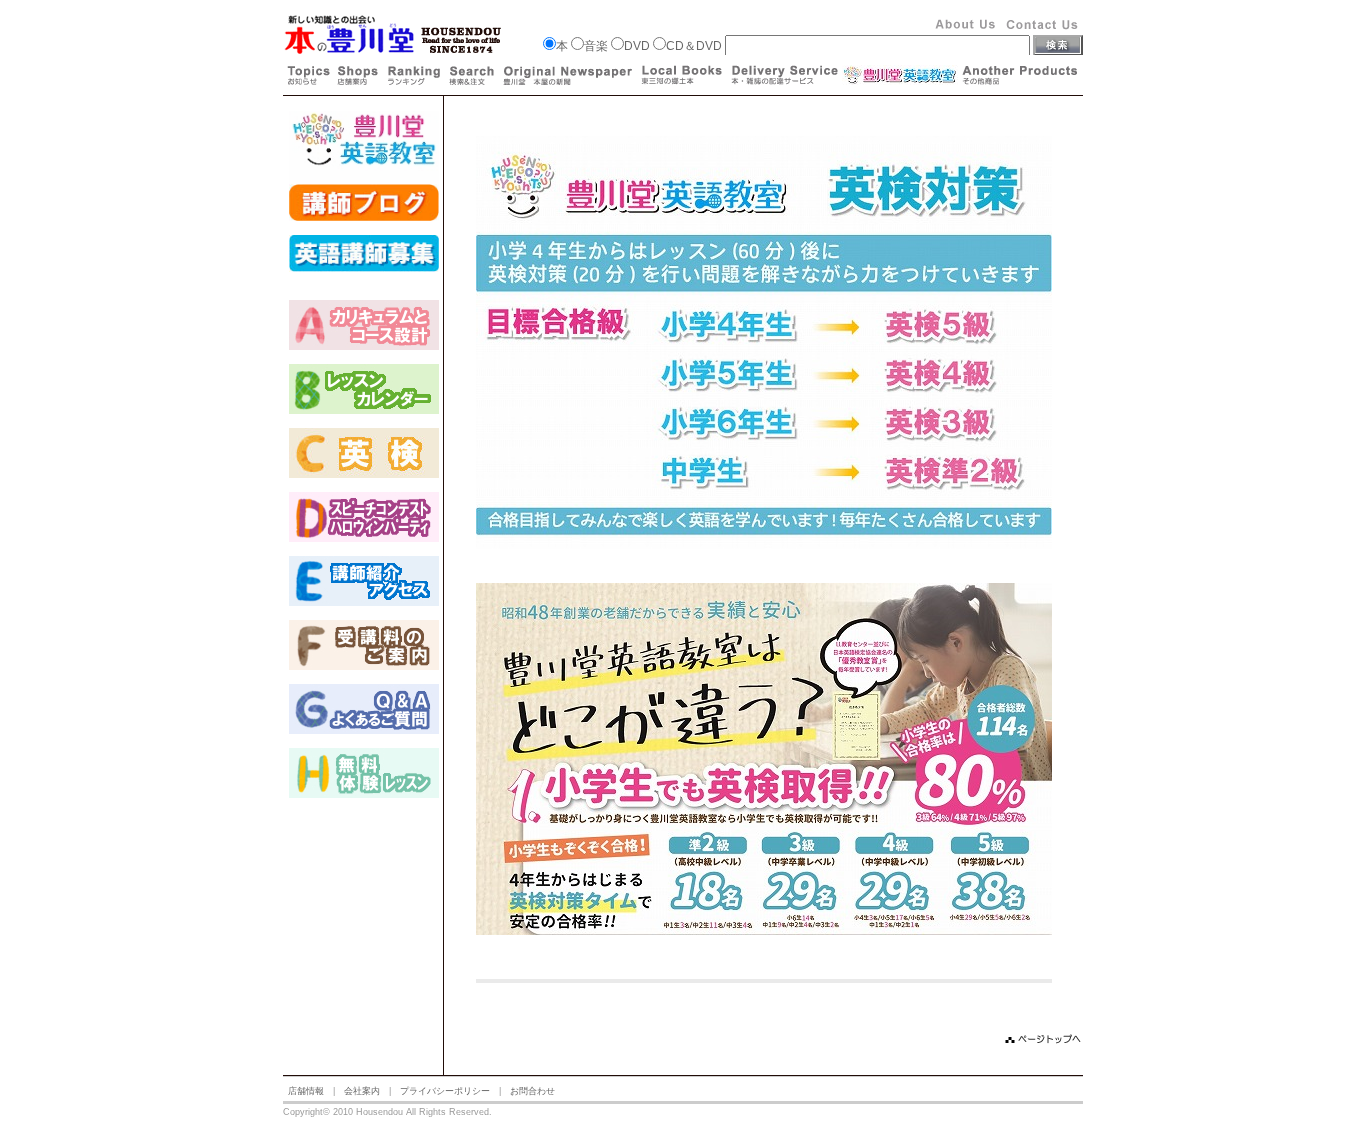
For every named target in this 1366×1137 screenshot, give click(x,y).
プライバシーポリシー (445, 1091)
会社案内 (362, 1091)
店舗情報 (306, 1091)
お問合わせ (532, 1091)
